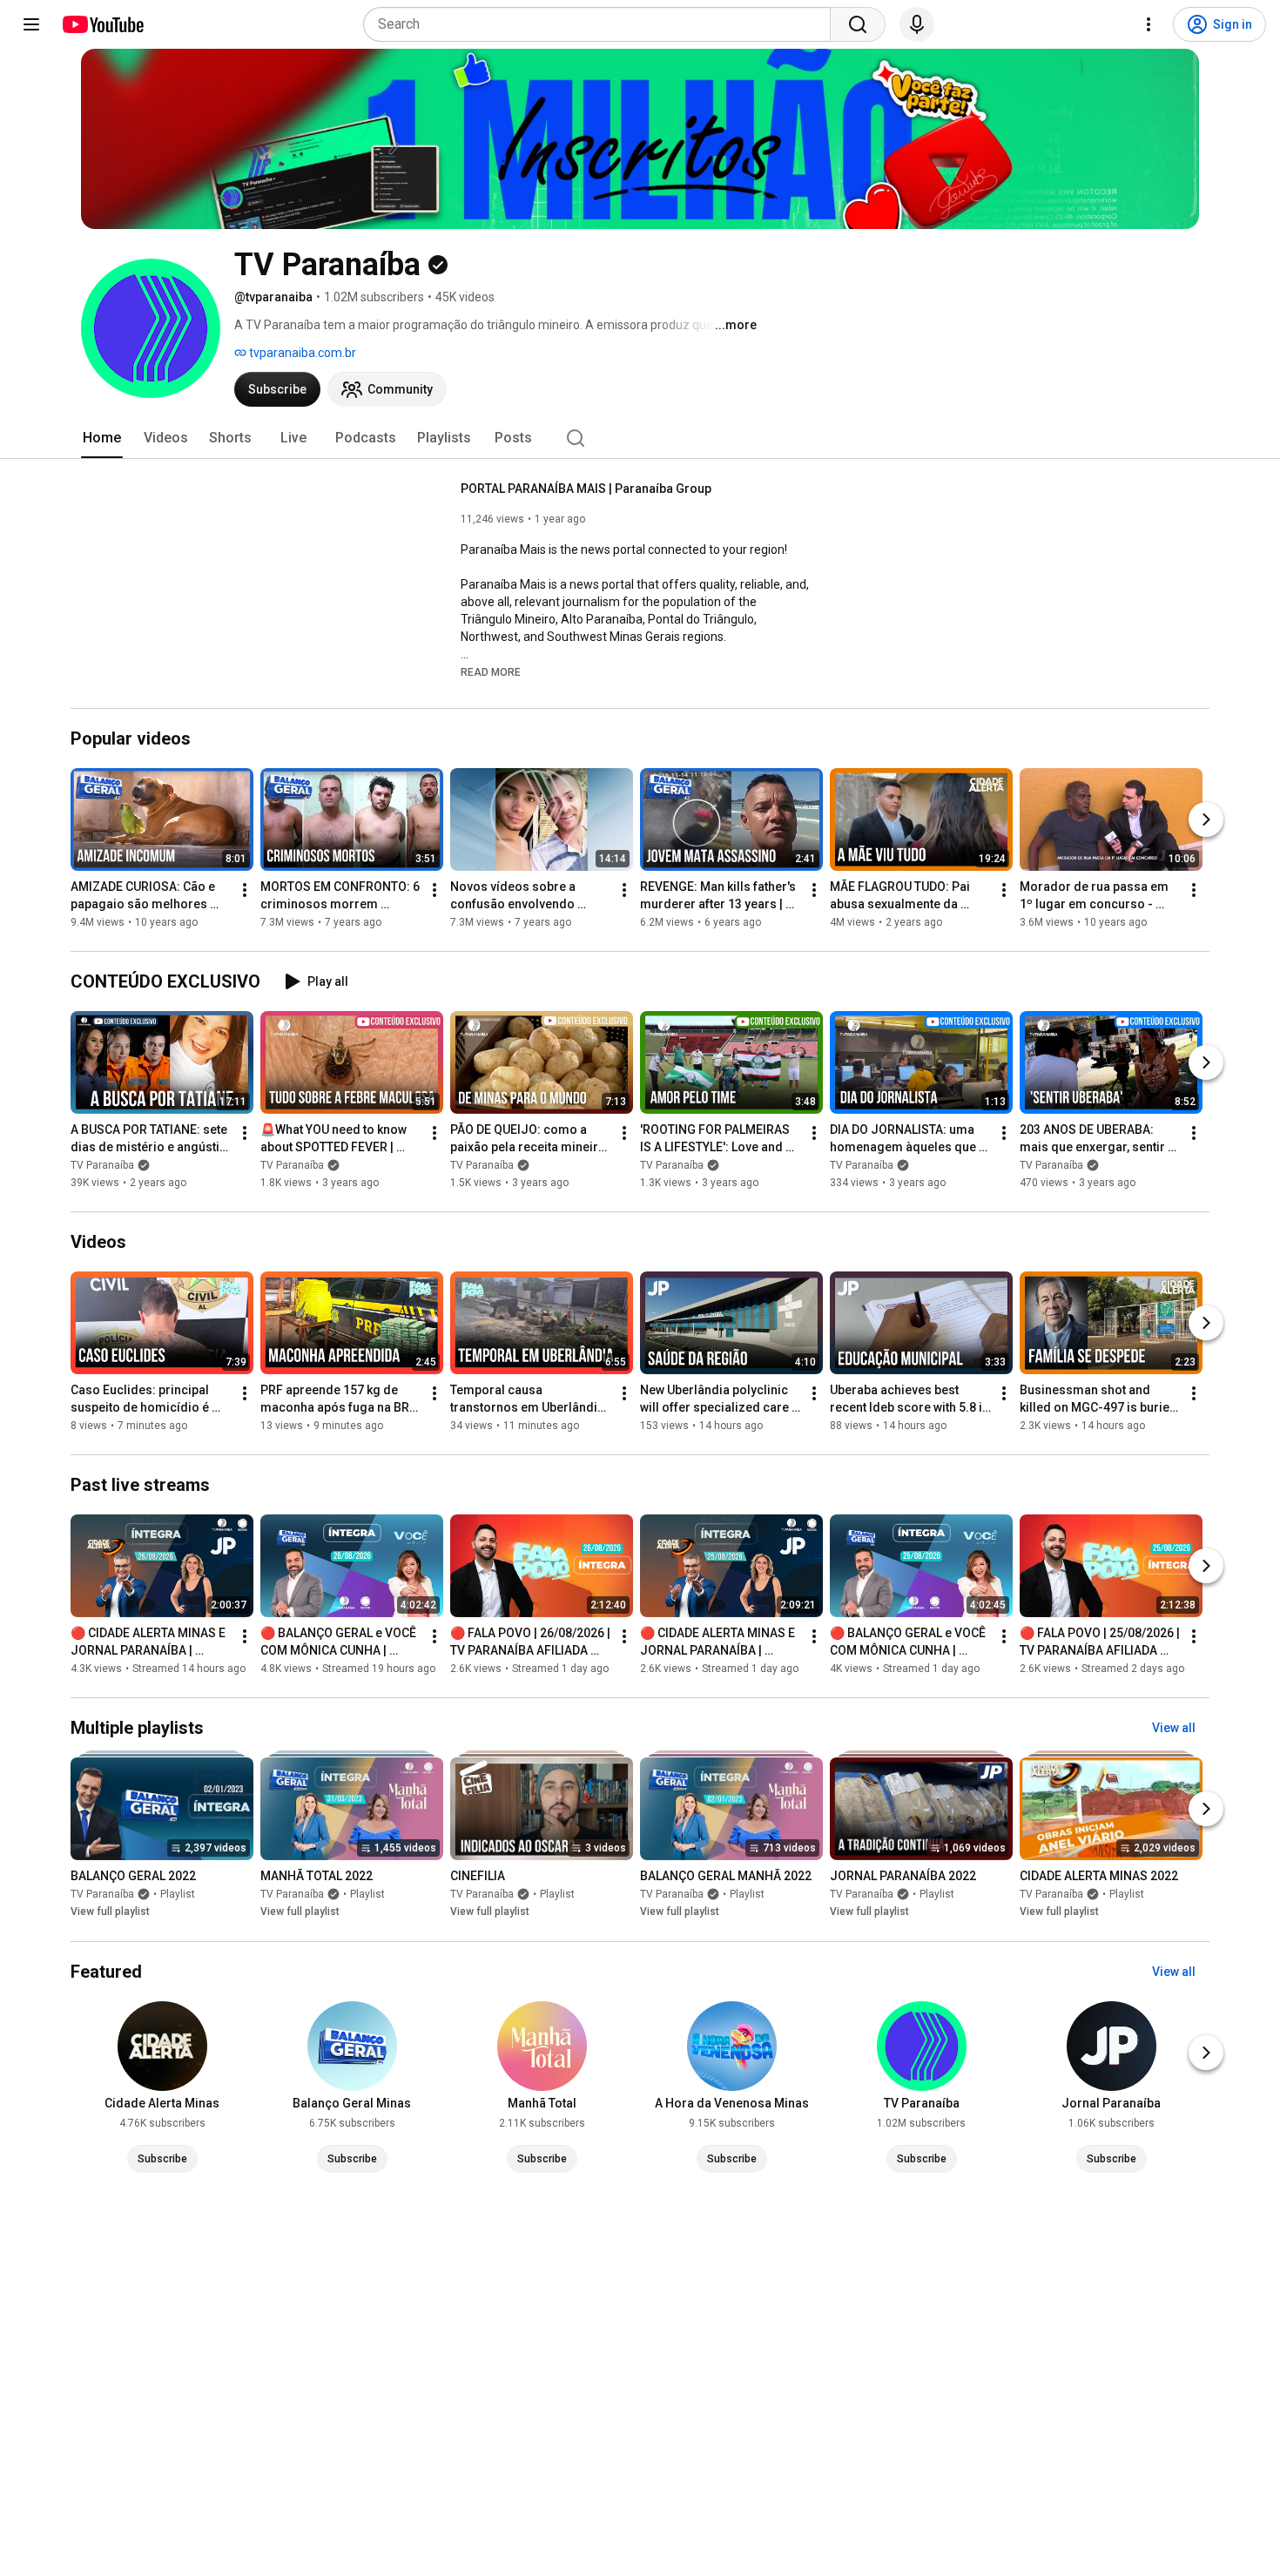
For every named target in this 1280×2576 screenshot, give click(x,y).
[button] (491, 671)
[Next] (1206, 819)
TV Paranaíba (102, 1165)
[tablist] (640, 438)
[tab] (102, 438)
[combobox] (602, 24)
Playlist (178, 1895)
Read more (491, 672)
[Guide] (31, 24)
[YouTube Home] (102, 24)
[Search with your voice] (917, 24)
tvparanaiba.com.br (301, 353)
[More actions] (245, 890)
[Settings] (1149, 24)
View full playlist (110, 1912)
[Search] (858, 24)
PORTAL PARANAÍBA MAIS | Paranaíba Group (586, 489)
